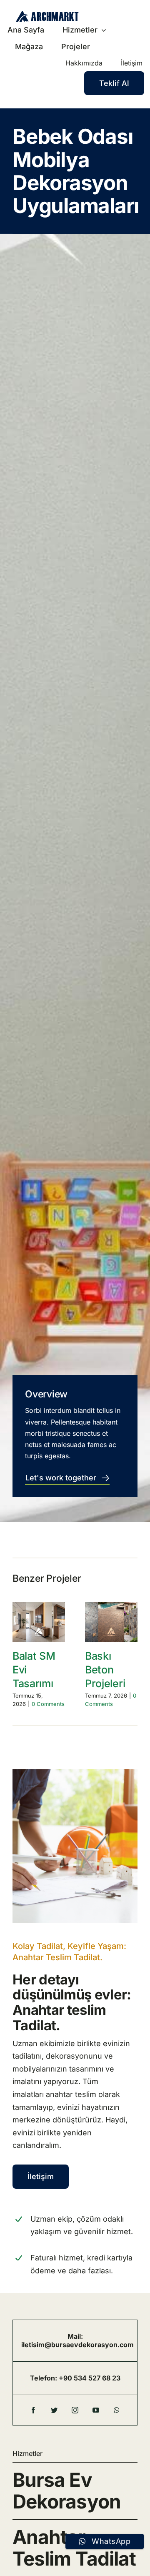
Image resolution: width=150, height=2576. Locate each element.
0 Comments (48, 1704)
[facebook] (33, 2410)
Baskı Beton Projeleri (105, 1670)
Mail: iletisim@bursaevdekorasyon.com (77, 2340)
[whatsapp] (117, 2410)
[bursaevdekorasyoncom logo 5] (47, 14)
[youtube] (96, 2410)
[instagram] (75, 2410)
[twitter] (54, 2410)
